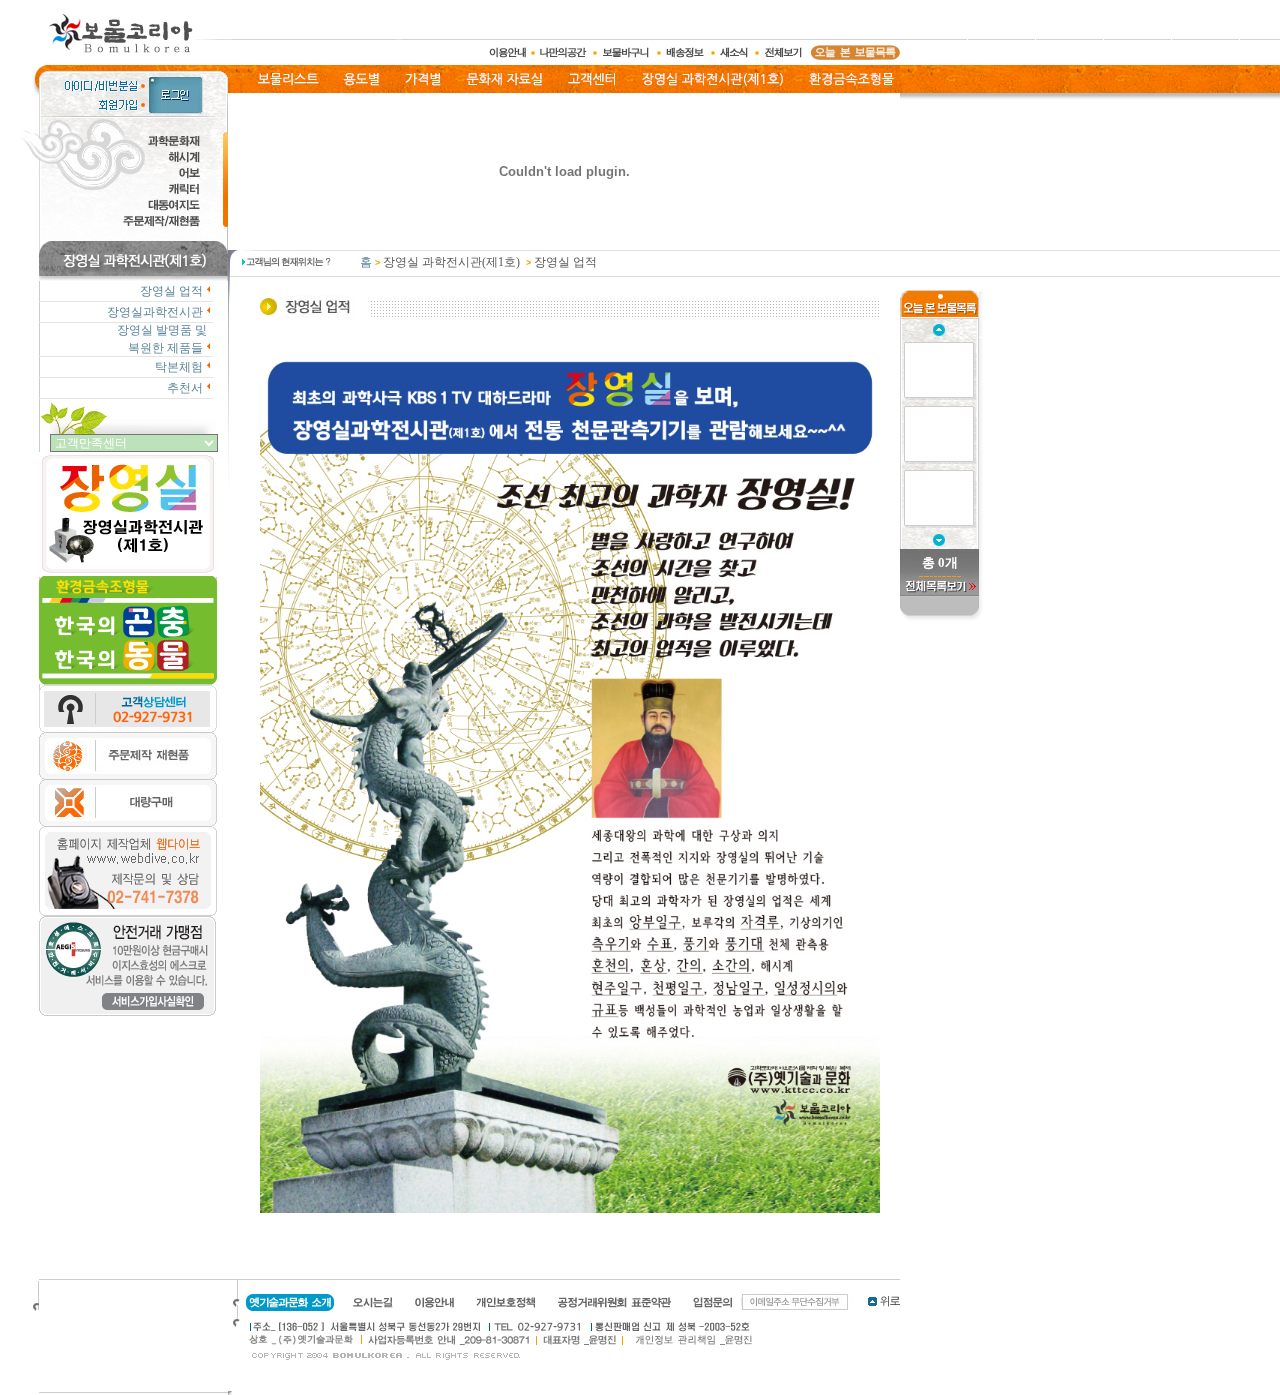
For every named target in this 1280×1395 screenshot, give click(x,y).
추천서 (185, 388)
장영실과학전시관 (155, 312)
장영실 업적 (171, 291)
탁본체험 (179, 367)
